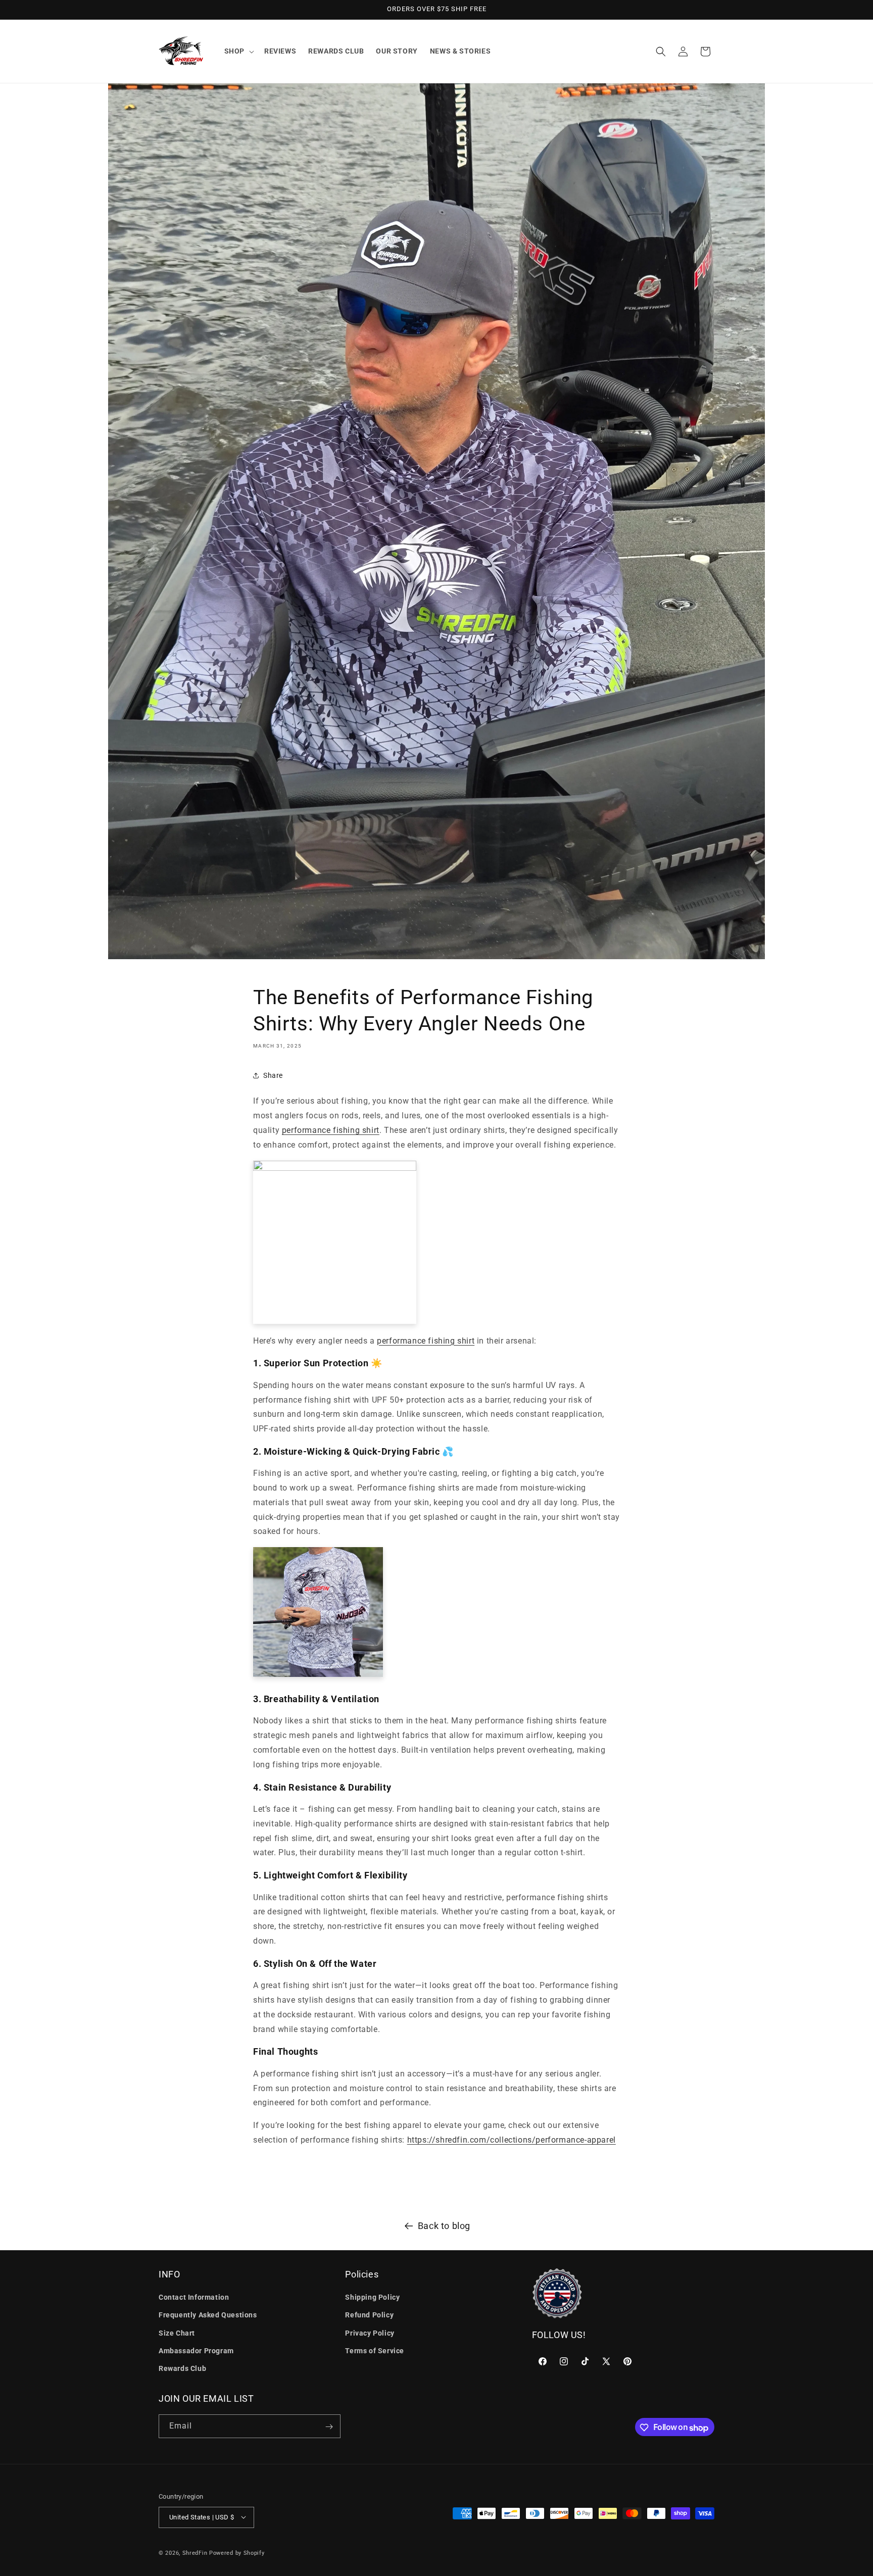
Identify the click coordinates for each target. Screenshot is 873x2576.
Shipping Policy (372, 2297)
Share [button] (273, 1075)
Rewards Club (182, 2368)
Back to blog (444, 2226)
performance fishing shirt (331, 1130)
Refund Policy (369, 2315)
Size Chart (177, 2333)
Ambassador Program (196, 2351)
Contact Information (194, 2297)
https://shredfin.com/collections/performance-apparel (512, 2139)
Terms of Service (375, 2351)
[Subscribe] (329, 2427)
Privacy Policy (370, 2333)
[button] (238, 51)
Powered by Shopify (237, 2553)
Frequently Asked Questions (208, 2315)
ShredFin (195, 2553)
